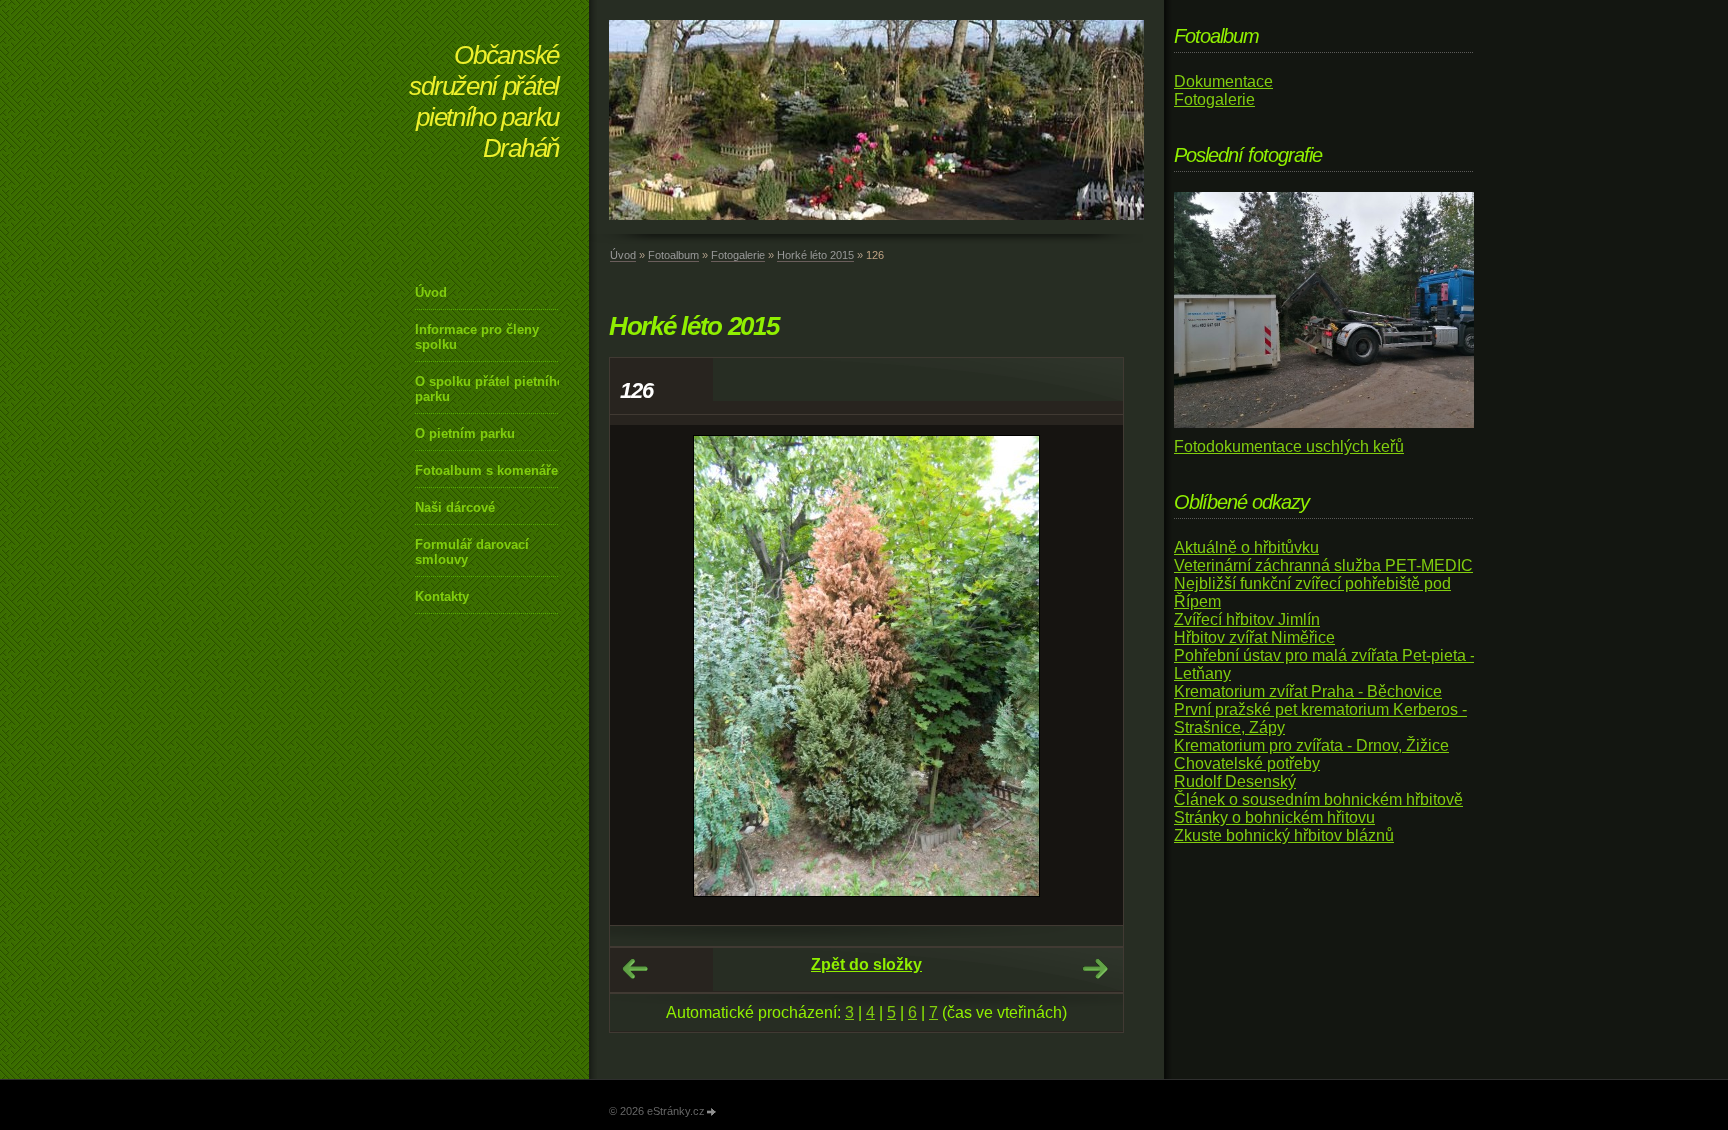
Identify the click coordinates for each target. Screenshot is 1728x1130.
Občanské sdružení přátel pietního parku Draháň (484, 101)
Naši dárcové (455, 507)
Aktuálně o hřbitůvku (1246, 547)
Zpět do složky (866, 964)
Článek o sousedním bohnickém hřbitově (1318, 799)
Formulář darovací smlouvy (472, 552)
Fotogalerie (738, 255)
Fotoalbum (673, 255)
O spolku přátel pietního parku (490, 389)
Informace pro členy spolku (477, 337)
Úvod (431, 292)
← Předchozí (635, 969)
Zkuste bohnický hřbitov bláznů (1284, 835)
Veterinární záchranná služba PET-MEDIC (1323, 565)
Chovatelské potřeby (1247, 763)
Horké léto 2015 (815, 255)
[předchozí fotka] (642, 675)
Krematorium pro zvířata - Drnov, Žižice (1311, 745)
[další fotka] (1090, 675)
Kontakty (442, 596)
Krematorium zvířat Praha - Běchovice (1308, 691)
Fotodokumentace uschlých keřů (1289, 446)
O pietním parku (465, 433)
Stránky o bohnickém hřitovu (1274, 817)
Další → (1095, 969)
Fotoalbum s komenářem (492, 470)
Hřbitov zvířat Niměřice (1254, 637)
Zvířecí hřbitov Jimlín (1247, 619)
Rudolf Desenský (1235, 781)
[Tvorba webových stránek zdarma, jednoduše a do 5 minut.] (712, 1112)
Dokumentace (1223, 81)
